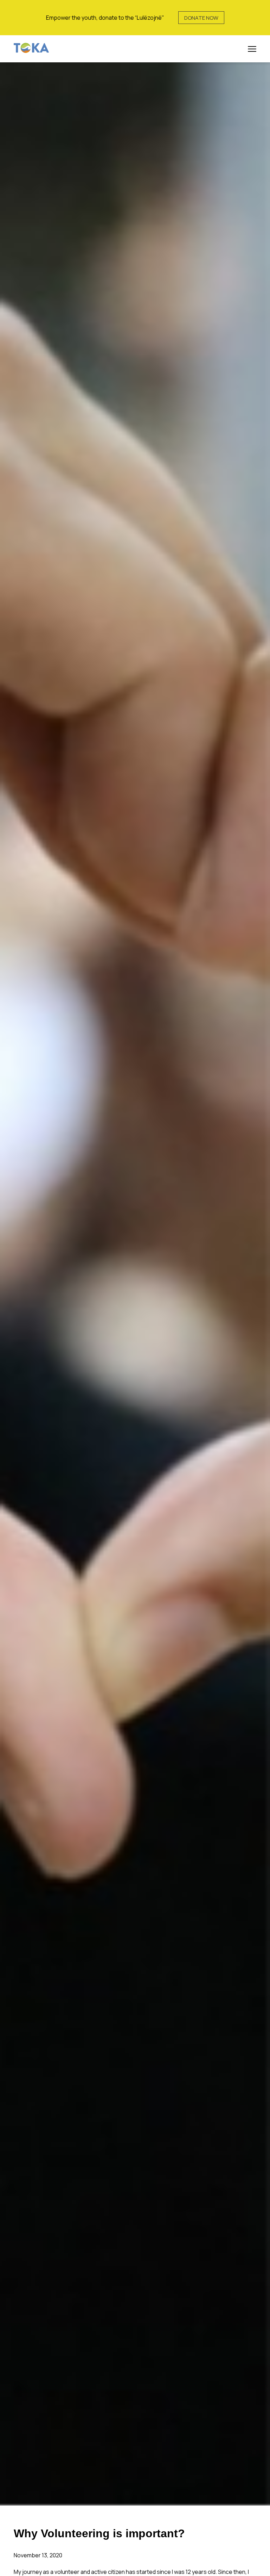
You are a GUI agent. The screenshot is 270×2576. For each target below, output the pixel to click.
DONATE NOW (201, 18)
